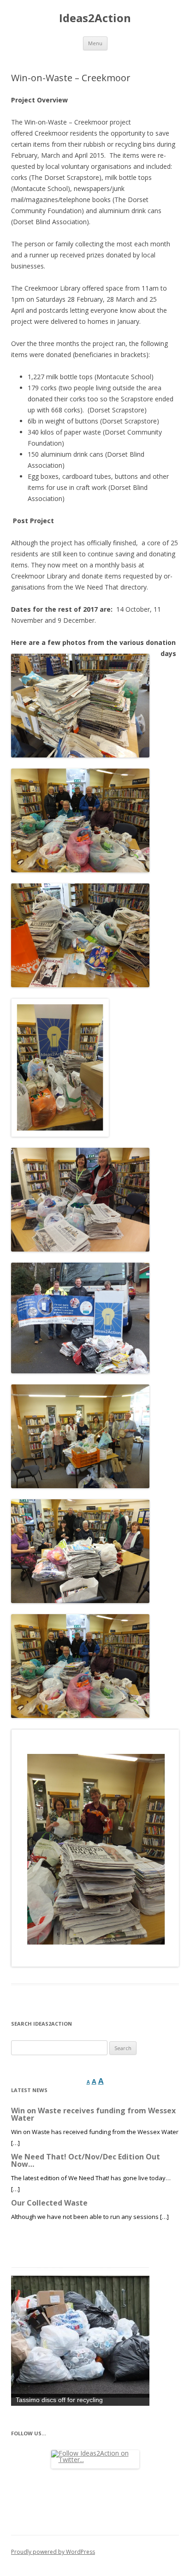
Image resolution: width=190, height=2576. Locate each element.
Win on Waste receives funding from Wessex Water (93, 2114)
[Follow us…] (95, 2459)
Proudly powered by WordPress (53, 2552)
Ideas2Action (95, 18)
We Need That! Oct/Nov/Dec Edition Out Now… (86, 2160)
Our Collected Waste (49, 2203)
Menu (95, 43)
